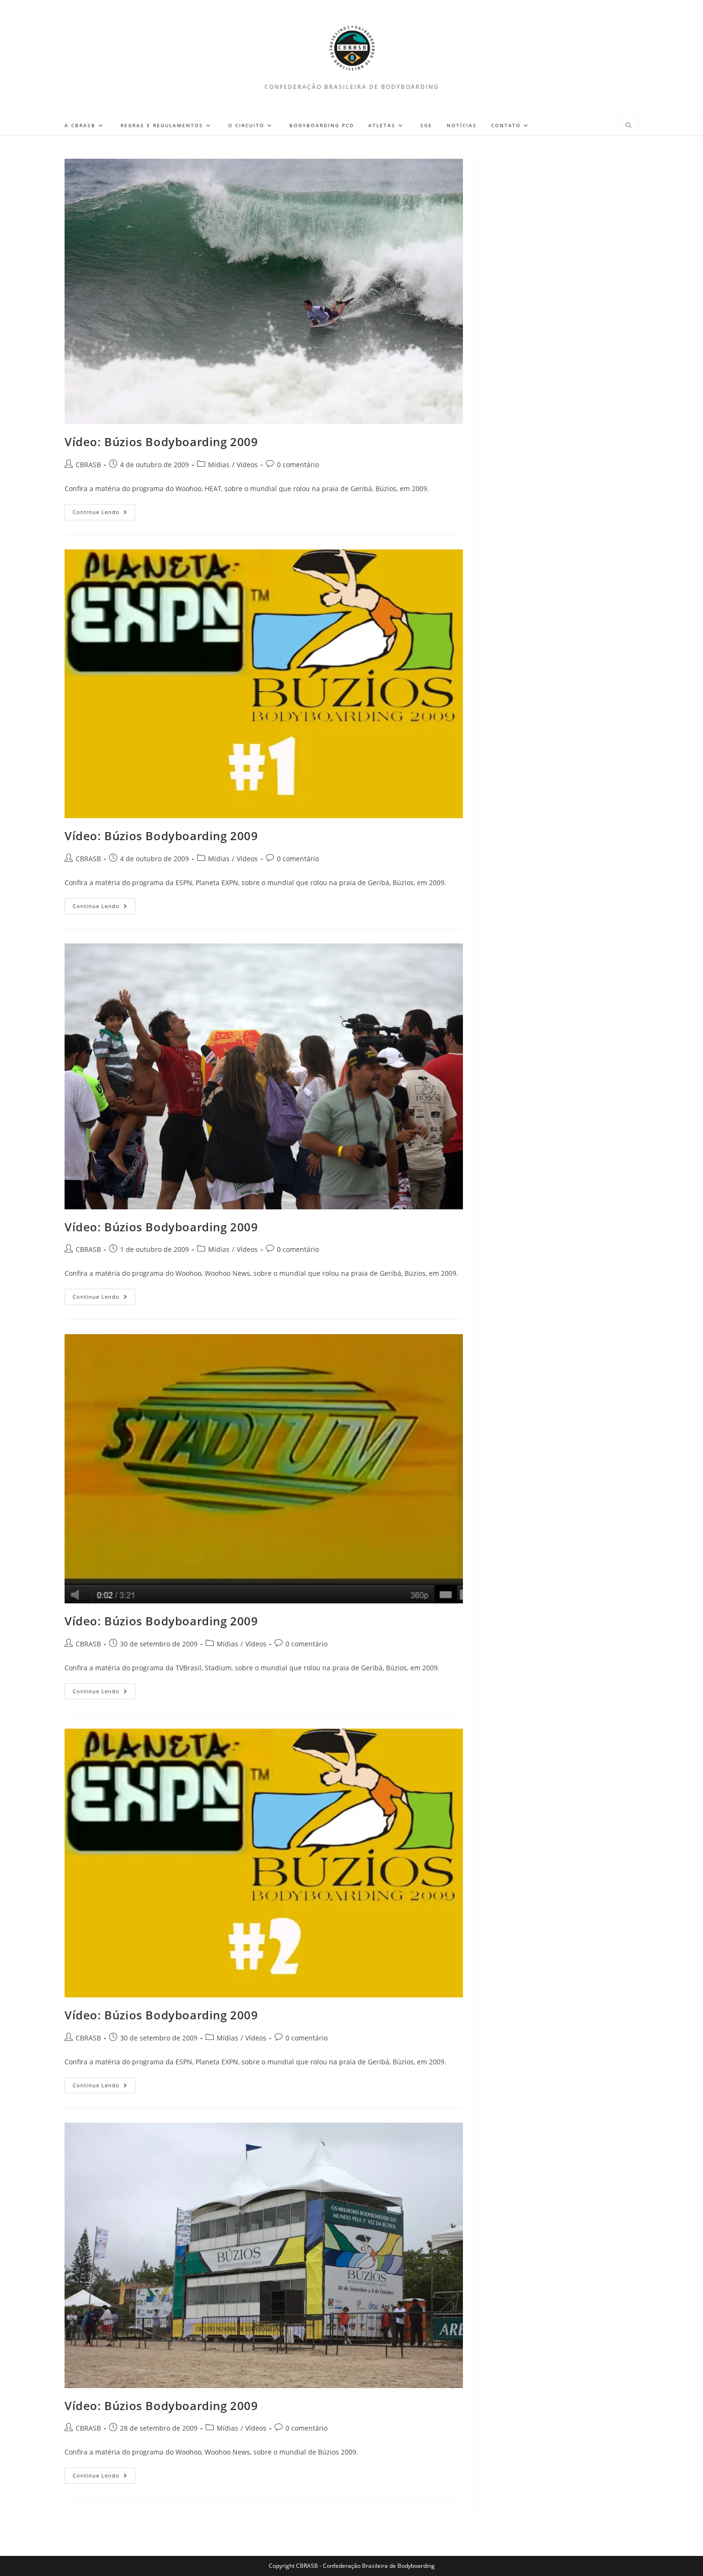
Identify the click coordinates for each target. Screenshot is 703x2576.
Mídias (219, 465)
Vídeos (247, 465)
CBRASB (88, 465)
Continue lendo (104, 514)
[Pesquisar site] (628, 126)
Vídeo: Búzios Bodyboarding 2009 (161, 442)
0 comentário (298, 465)
